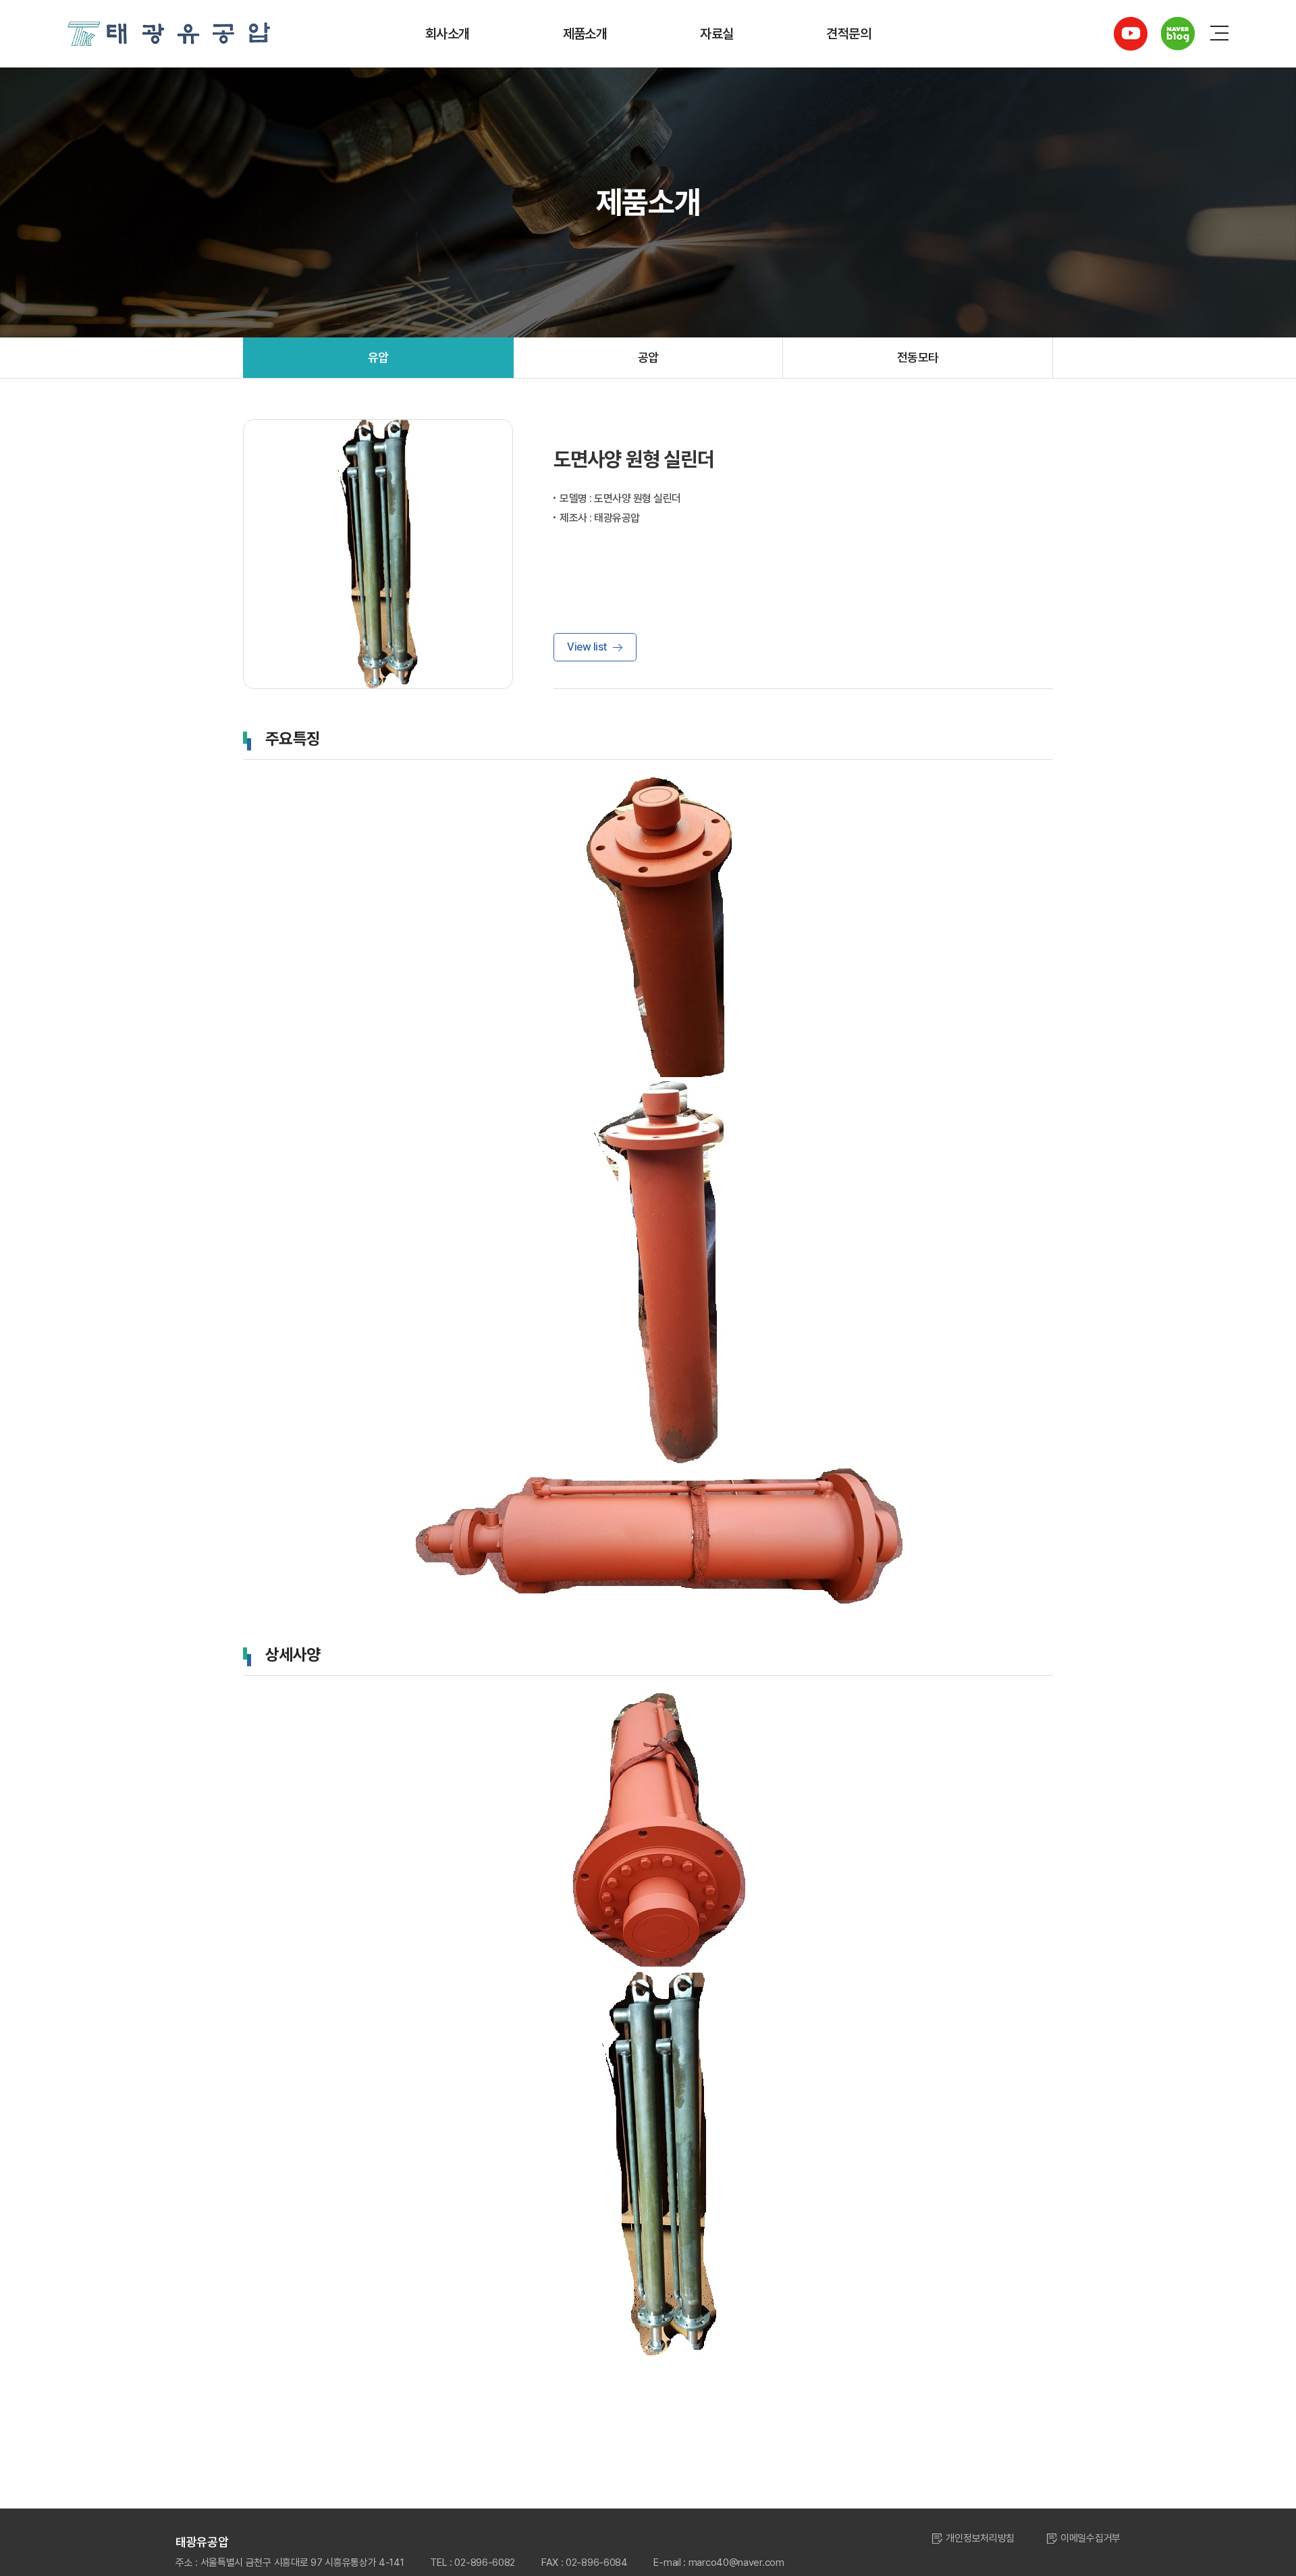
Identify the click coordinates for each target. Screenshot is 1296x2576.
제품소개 (585, 34)
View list (587, 647)
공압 (648, 357)
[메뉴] (1219, 34)
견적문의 (848, 34)
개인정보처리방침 (980, 2538)
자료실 (717, 34)
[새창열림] (1131, 34)
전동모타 (918, 357)
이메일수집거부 (1090, 2538)
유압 (378, 357)
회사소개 (448, 34)
